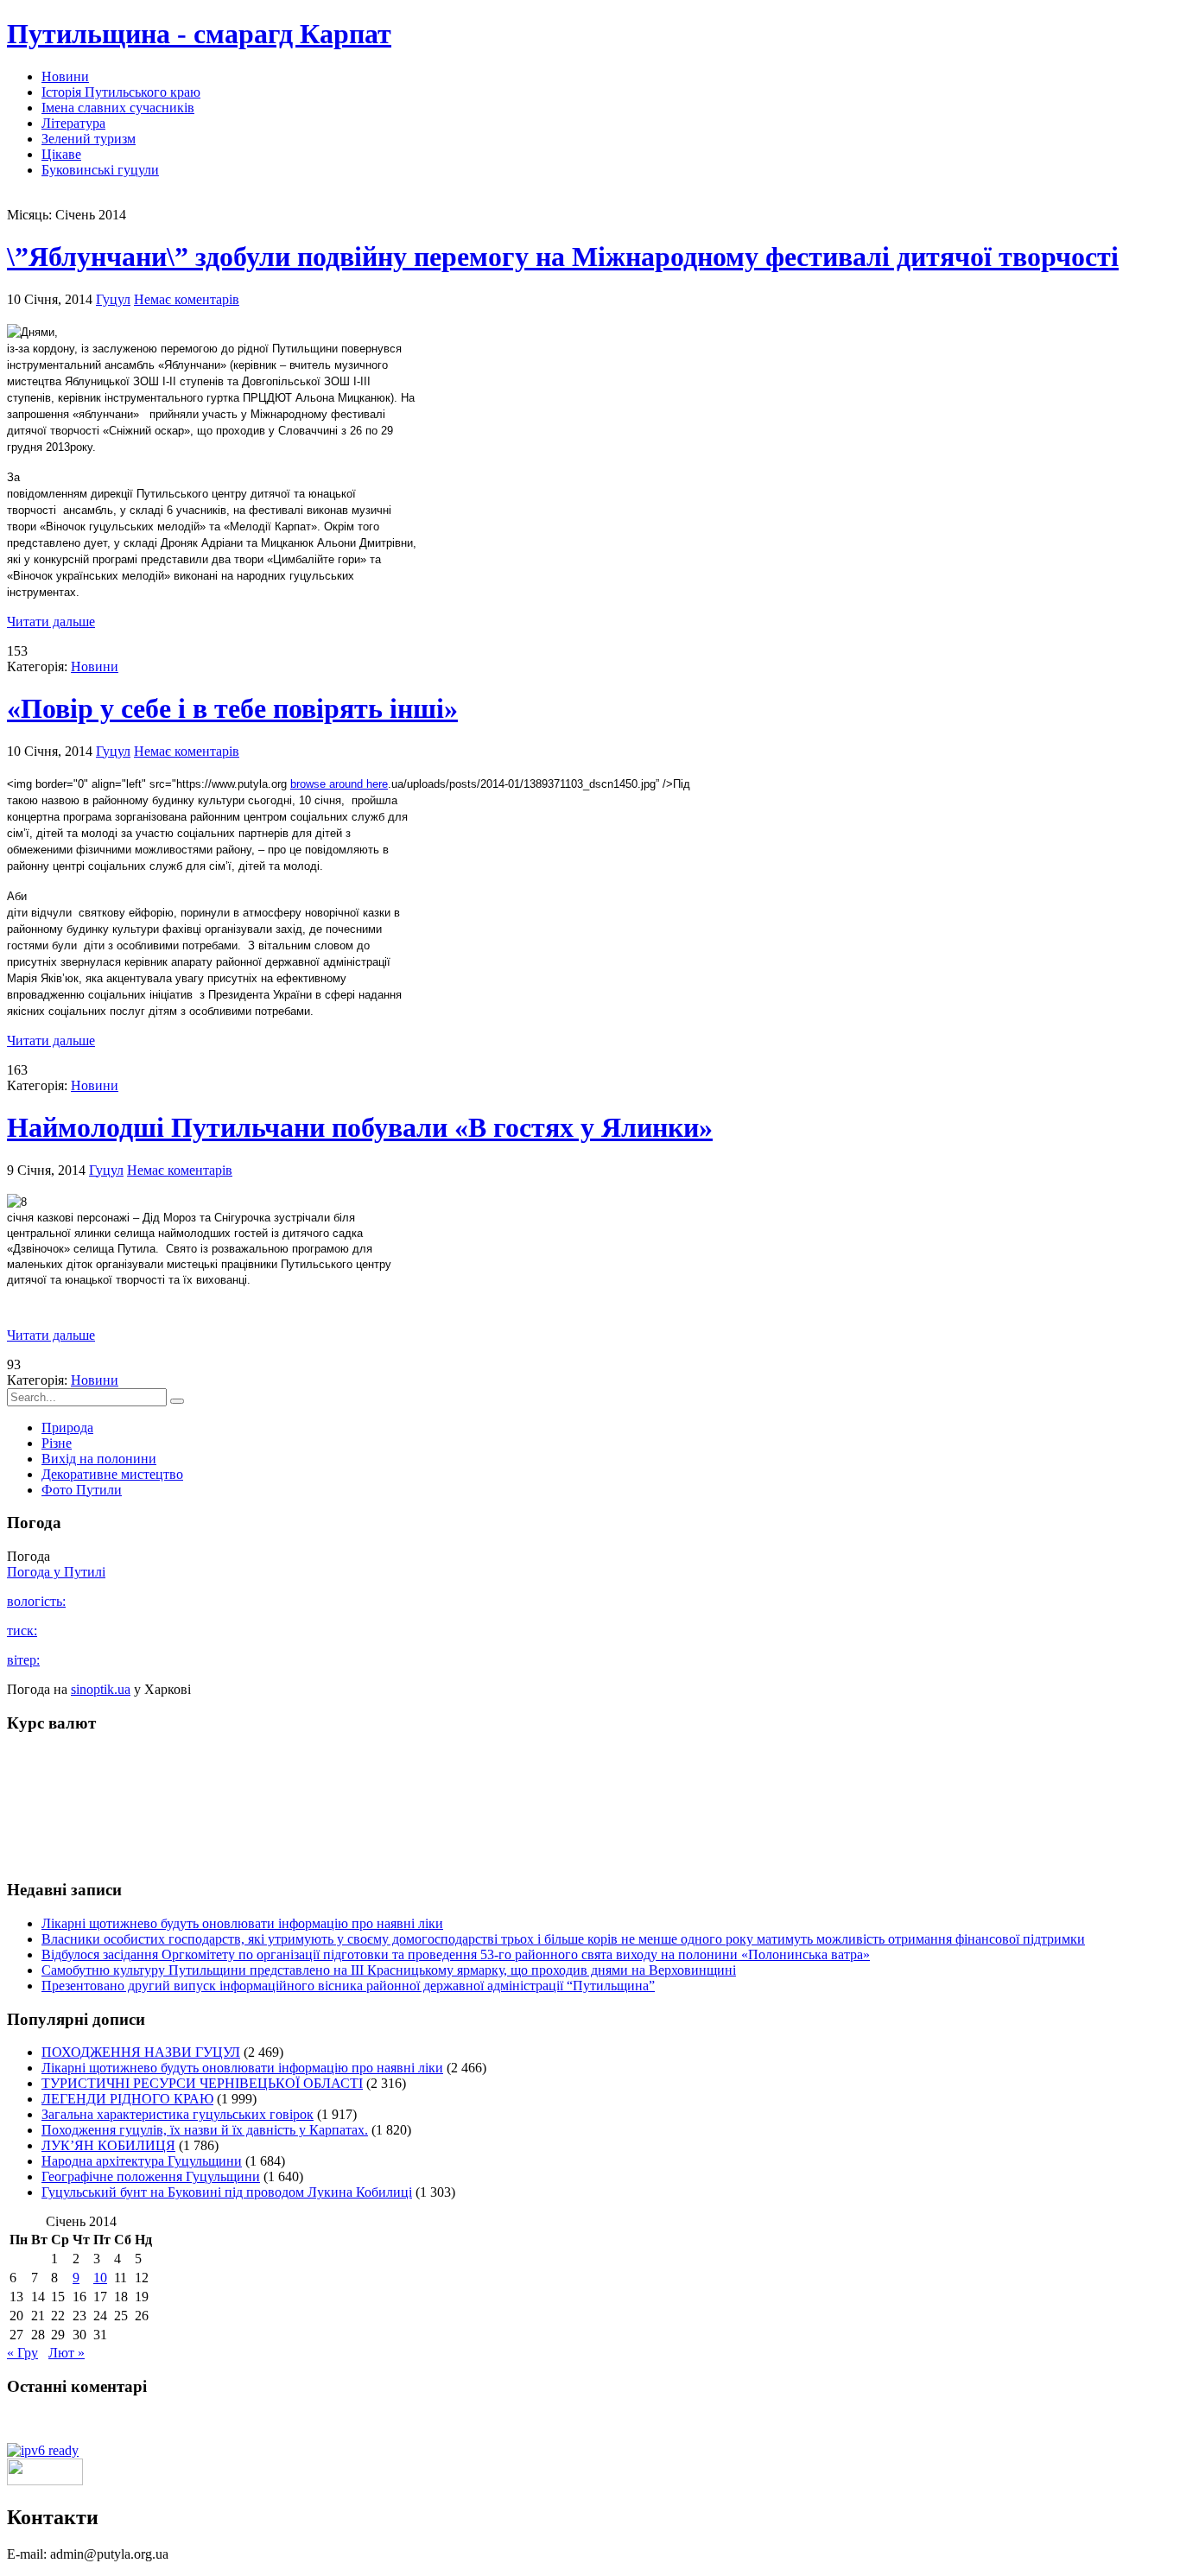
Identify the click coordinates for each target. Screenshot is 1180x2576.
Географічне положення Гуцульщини (151, 2176)
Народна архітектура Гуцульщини (142, 2161)
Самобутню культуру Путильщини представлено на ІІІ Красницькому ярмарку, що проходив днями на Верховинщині (389, 1970)
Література (73, 123)
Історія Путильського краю (121, 92)
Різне (57, 1443)
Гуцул (113, 299)
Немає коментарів (187, 299)
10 (100, 2278)
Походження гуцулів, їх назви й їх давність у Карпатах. (205, 2130)
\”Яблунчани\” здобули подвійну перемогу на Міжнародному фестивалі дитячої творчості (563, 257)
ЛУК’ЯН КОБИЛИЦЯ (108, 2145)
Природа (67, 1428)
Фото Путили (82, 1490)
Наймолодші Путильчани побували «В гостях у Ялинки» (360, 1127)
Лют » (67, 2353)
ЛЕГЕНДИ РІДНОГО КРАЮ (127, 2099)
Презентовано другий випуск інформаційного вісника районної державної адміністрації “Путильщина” (348, 1986)
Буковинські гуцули (100, 170)
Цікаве (61, 154)
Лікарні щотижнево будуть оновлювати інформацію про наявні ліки (242, 1923)
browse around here (339, 784)
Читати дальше (51, 622)
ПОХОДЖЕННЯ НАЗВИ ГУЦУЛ (141, 2052)
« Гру (22, 2353)
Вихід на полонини (99, 1459)
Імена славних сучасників (118, 108)
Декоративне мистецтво (112, 1474)
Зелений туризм (89, 139)
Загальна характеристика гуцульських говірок (178, 2114)
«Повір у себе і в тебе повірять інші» (232, 708)
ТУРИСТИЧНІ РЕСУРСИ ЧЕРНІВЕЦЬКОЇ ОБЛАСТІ (202, 2083)
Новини (65, 76)
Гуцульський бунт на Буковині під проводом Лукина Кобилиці (227, 2192)
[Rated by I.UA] (45, 2481)
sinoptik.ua (101, 1689)
